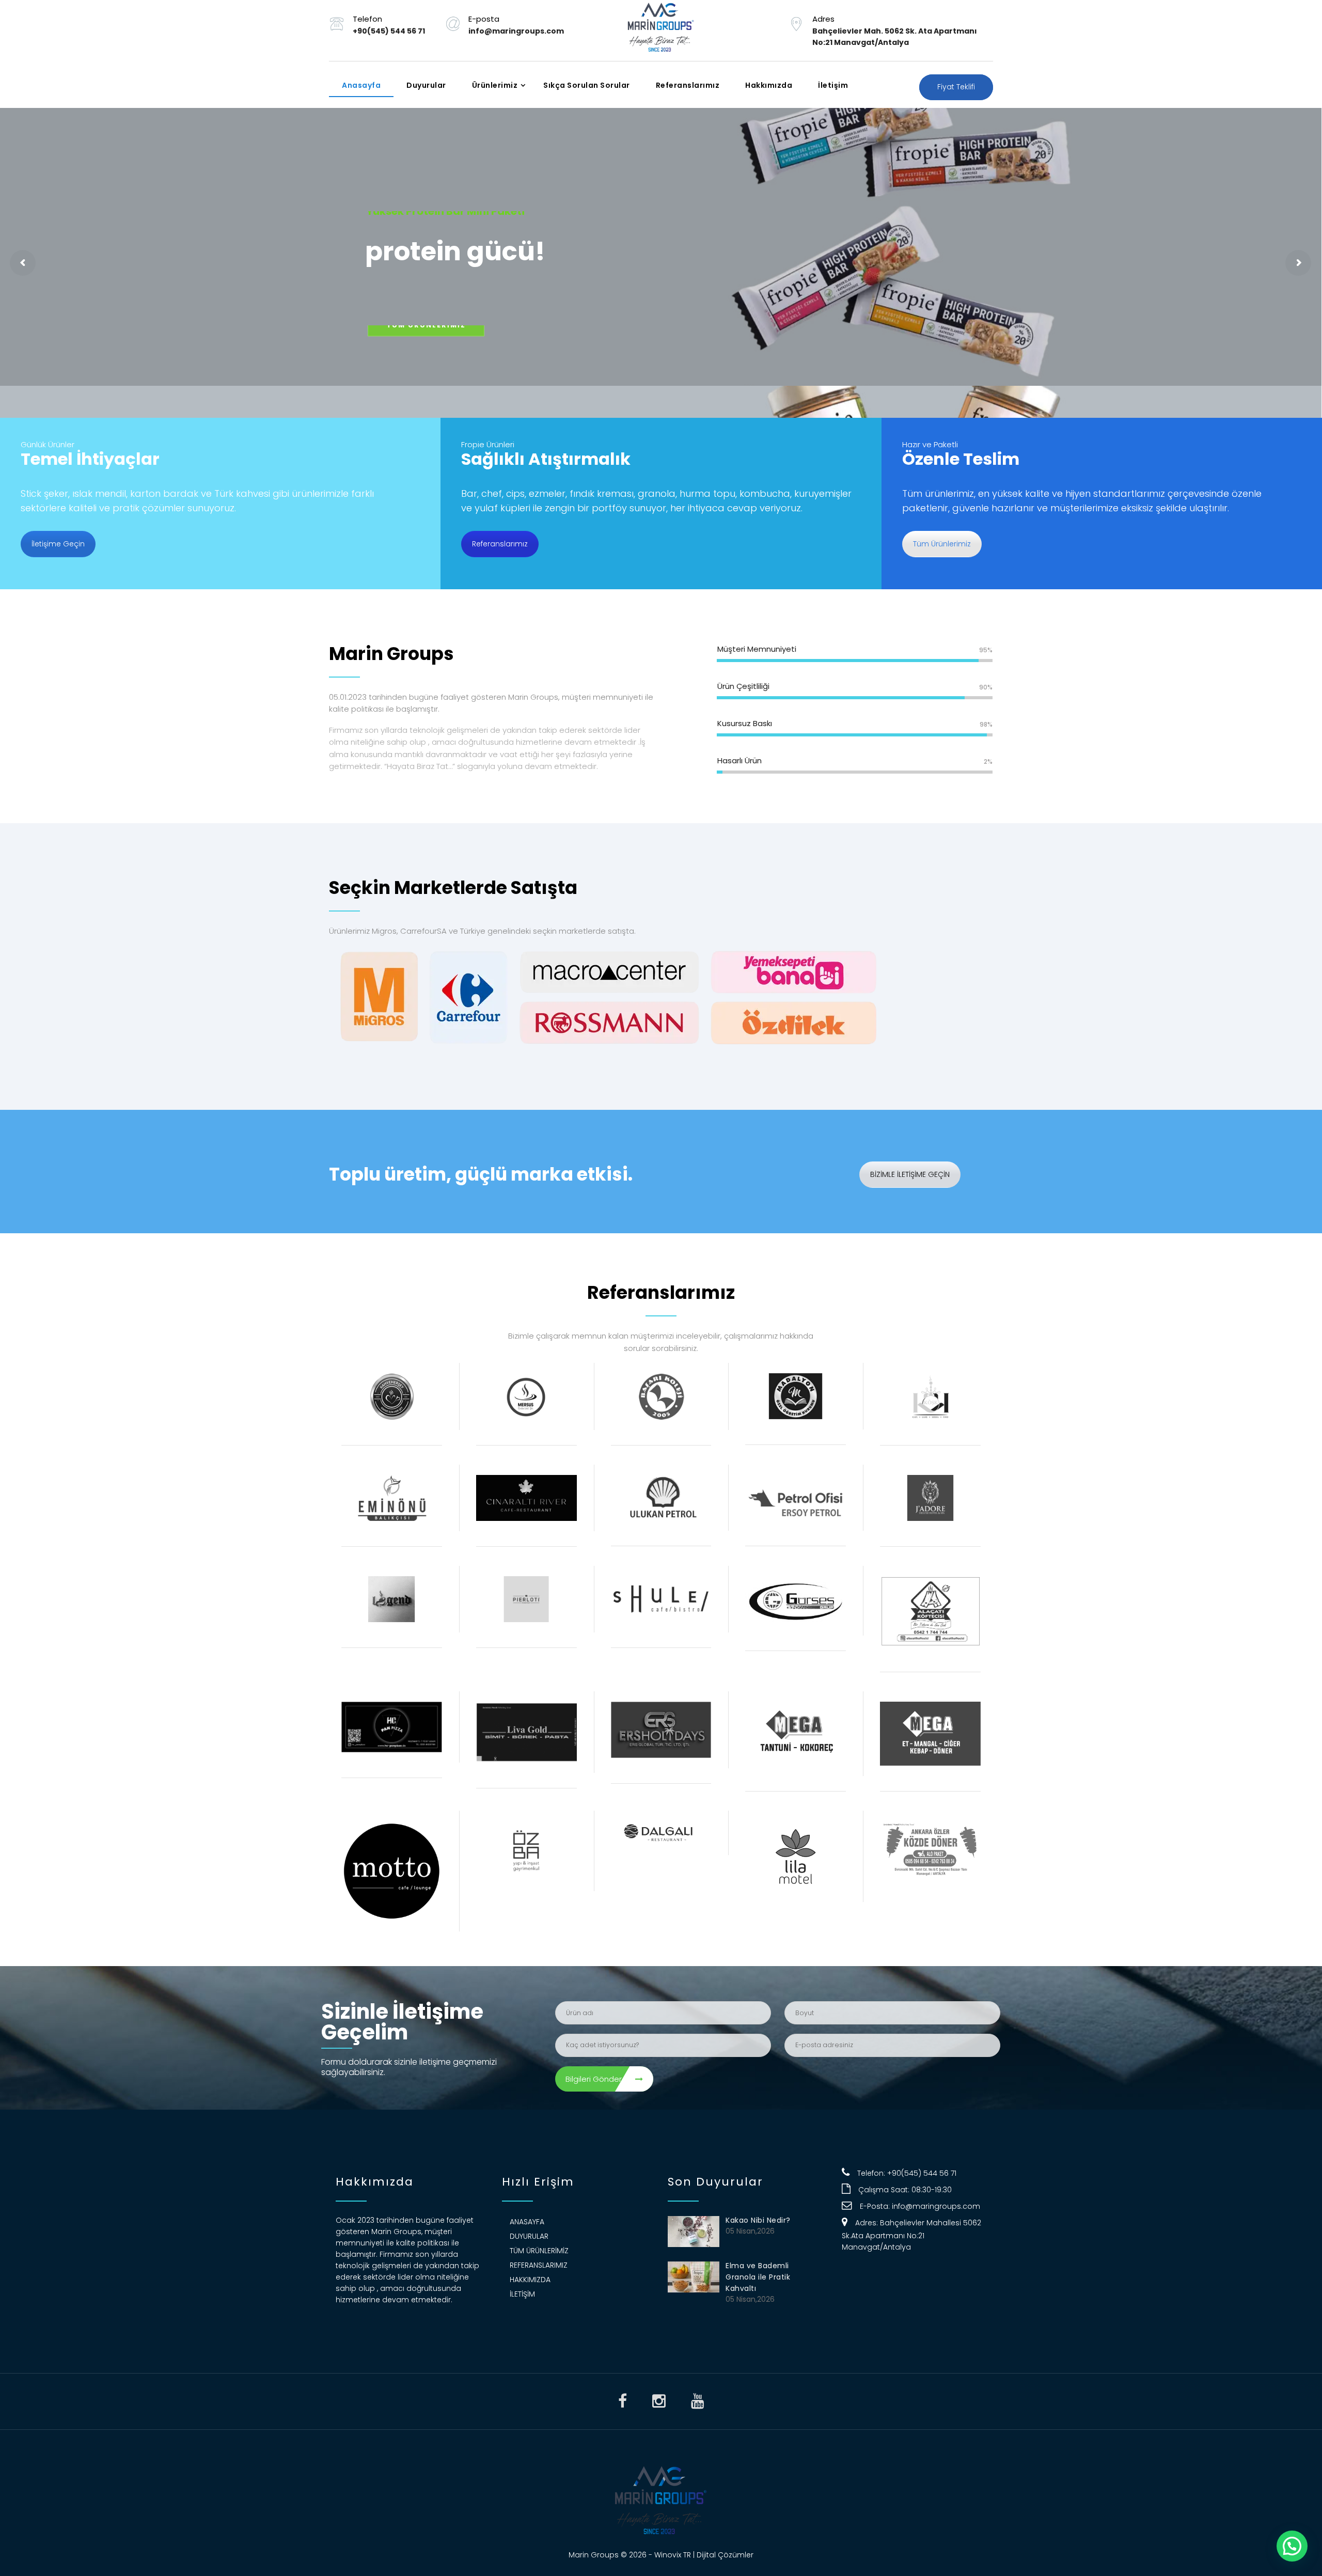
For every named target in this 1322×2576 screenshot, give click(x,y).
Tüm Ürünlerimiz (942, 544)
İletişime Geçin (58, 544)
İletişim (833, 85)
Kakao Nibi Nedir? (758, 2220)
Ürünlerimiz (495, 85)
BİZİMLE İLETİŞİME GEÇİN (910, 1174)
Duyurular (426, 85)
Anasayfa (361, 85)
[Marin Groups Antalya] (661, 30)
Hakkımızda (769, 85)
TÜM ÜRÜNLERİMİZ (426, 336)
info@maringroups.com (936, 2206)
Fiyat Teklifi (956, 87)
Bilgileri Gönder (594, 2079)
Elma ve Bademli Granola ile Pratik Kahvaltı (758, 2277)
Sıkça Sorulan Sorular (587, 85)
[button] (1292, 2546)
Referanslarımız (688, 85)
